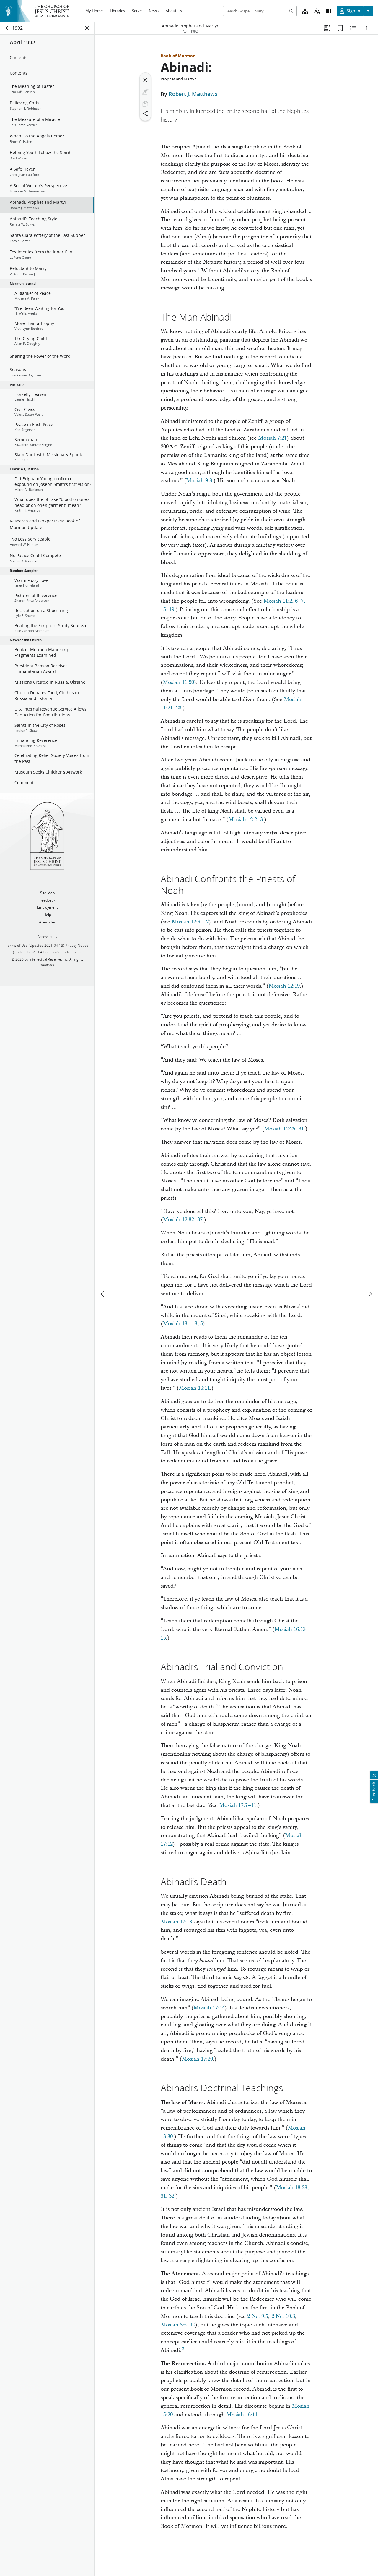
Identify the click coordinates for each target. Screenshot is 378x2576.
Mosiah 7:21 (272, 438)
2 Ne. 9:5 (258, 2316)
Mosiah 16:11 (242, 2415)
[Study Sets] (327, 28)
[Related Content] (353, 28)
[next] (370, 1294)
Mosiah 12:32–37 (183, 1220)
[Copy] (145, 104)
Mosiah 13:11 (194, 1388)
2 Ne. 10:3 (283, 2316)
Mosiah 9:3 (199, 481)
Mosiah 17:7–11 (238, 1805)
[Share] (145, 114)
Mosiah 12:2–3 (246, 819)
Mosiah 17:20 (197, 2059)
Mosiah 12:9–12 (190, 922)
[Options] (366, 28)
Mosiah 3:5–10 (178, 2325)
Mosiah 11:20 (178, 682)
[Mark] (145, 92)
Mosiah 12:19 (284, 986)
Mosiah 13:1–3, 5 (183, 1324)
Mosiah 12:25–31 (284, 1129)
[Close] (145, 80)
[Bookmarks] (340, 28)
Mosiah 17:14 (209, 2008)
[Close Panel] (87, 28)
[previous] (103, 1294)
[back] (7, 28)
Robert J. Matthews (193, 94)
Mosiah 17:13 (176, 1922)
